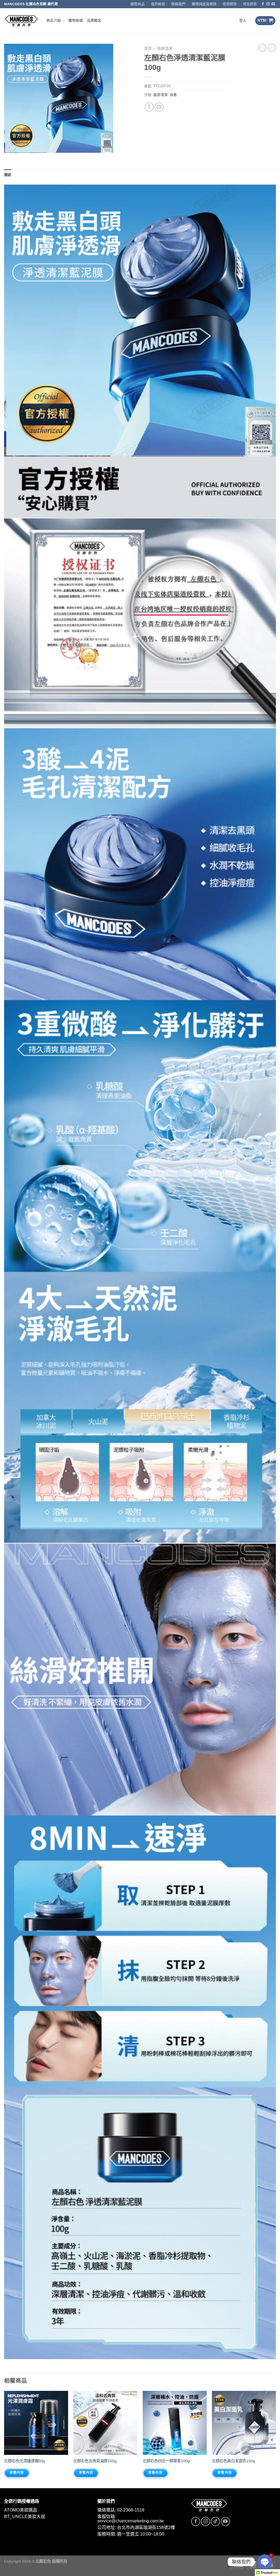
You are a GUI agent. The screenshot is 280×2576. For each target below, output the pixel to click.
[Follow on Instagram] (268, 4)
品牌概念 (94, 20)
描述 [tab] (8, 175)
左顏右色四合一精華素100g (166, 2461)
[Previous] (4, 2439)
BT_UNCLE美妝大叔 (25, 2517)
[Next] (276, 2439)
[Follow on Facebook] (263, 4)
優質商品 (138, 4)
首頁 (148, 49)
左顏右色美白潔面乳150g (234, 2461)
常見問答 (250, 4)
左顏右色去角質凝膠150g (95, 2461)
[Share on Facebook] (149, 107)
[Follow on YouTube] (225, 2521)
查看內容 (17, 2473)
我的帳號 (158, 4)
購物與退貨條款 (204, 4)
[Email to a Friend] (159, 107)
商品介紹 (54, 20)
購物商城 (76, 20)
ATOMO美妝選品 (21, 2510)
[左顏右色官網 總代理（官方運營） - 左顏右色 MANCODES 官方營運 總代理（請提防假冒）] (21, 21)
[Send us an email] (273, 4)
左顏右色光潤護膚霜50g (25, 2461)
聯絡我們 (178, 4)
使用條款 (230, 4)
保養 (173, 95)
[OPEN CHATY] (265, 2562)
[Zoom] (11, 146)
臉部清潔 (165, 49)
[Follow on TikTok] (215, 2521)
